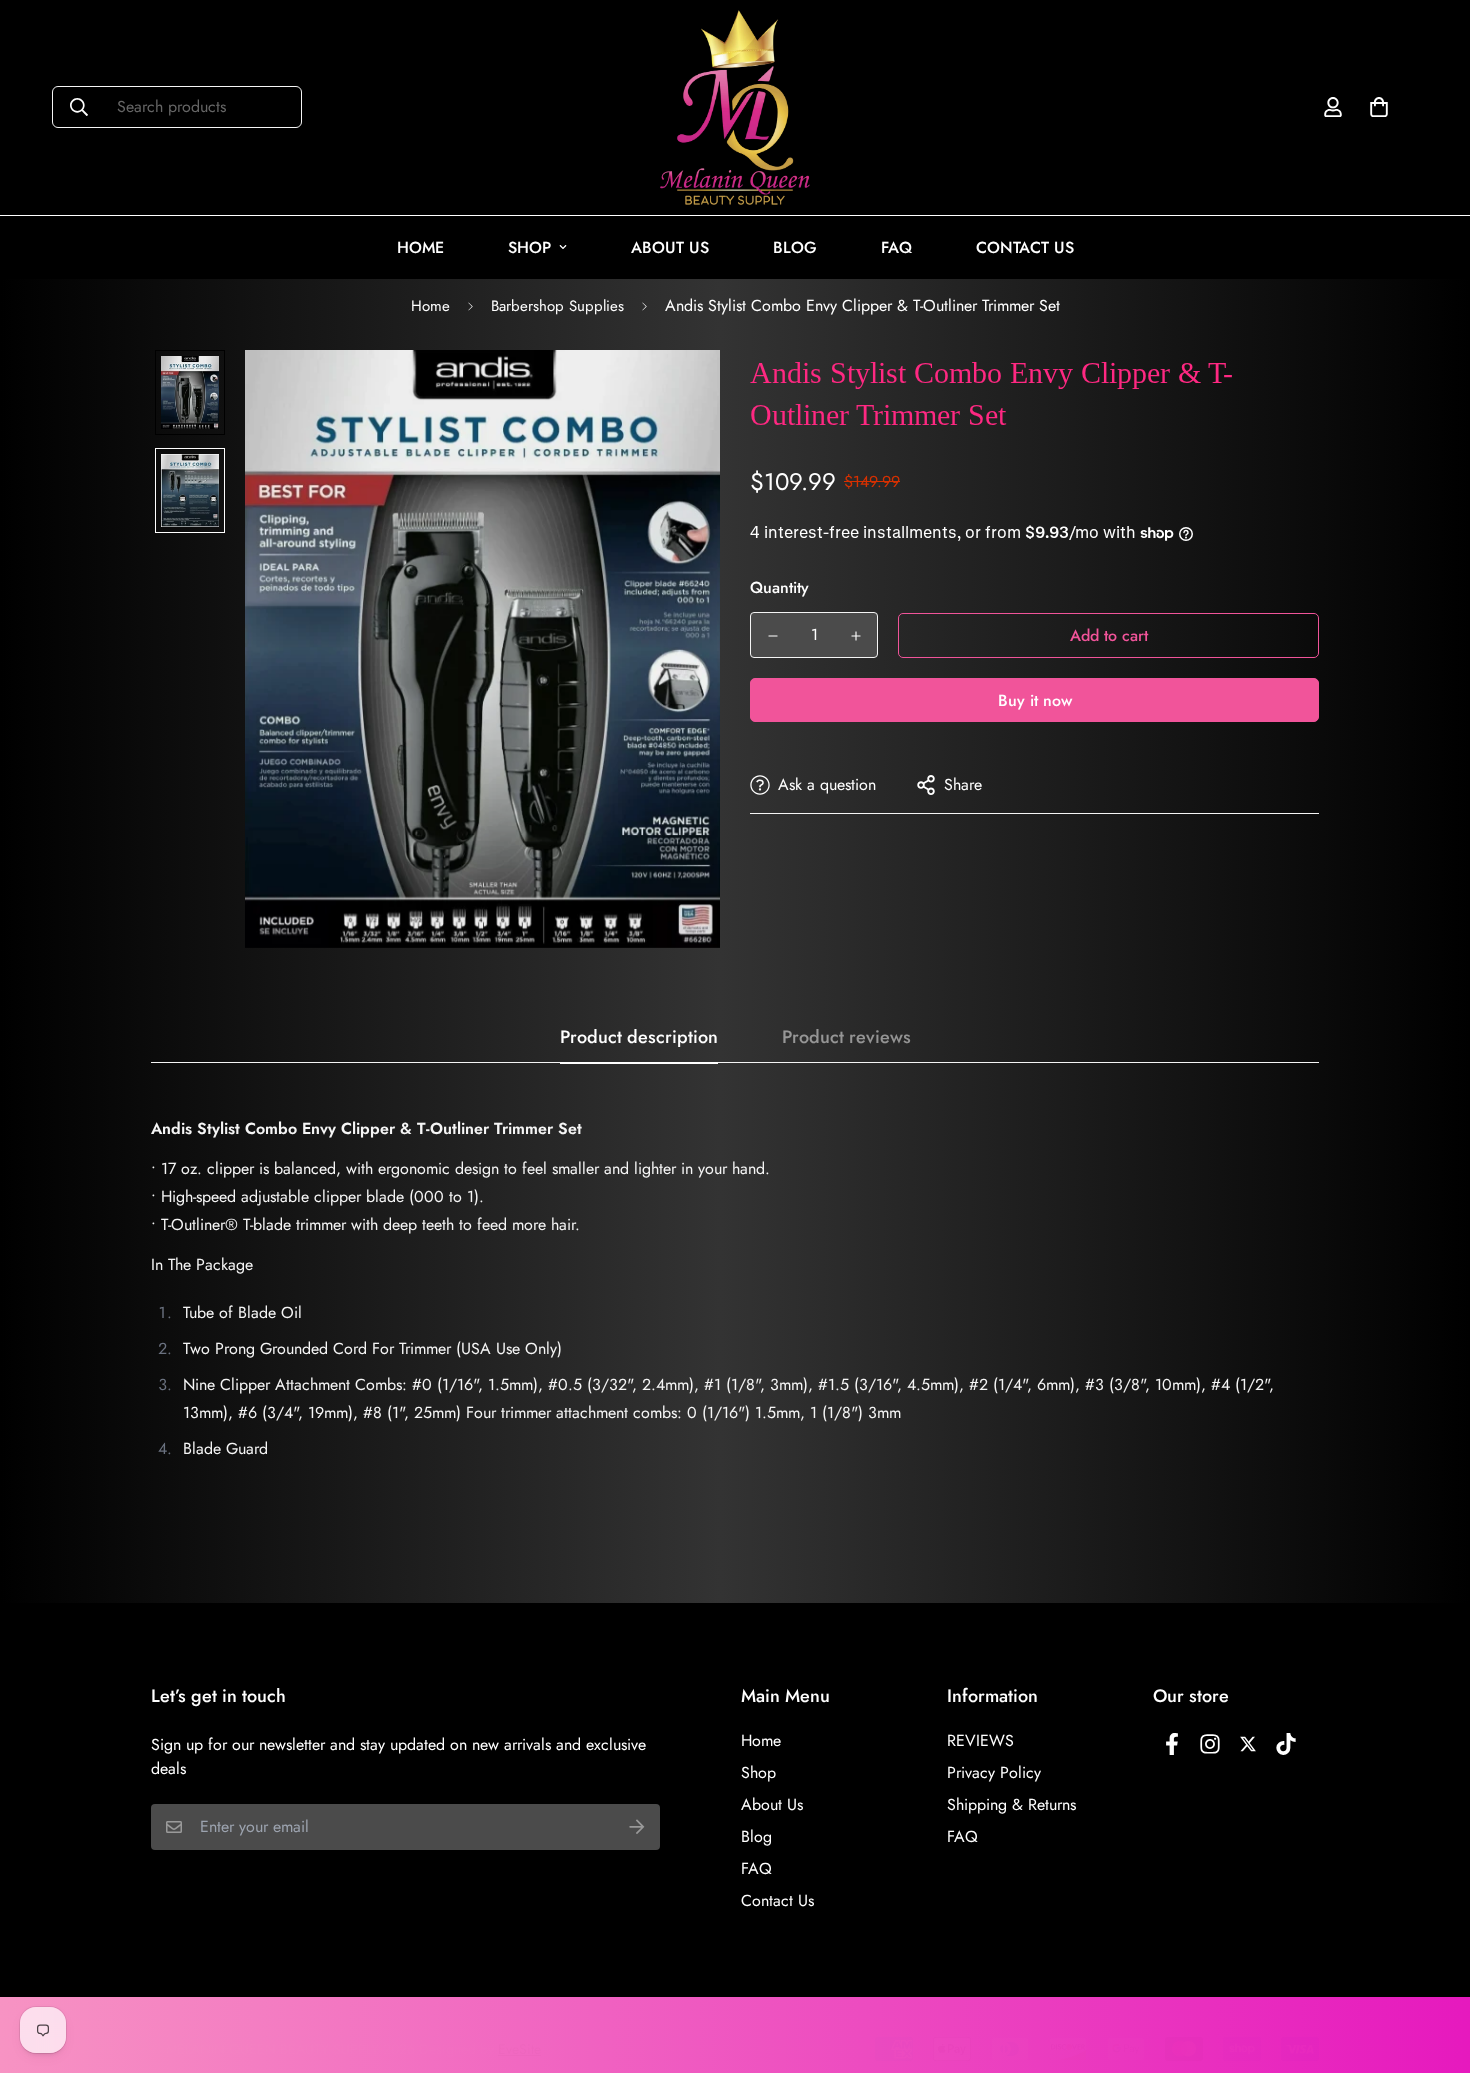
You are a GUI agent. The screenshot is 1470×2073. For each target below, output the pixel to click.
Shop (529, 247)
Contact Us (1025, 247)
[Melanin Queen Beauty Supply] (735, 107)
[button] (1375, 107)
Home (420, 247)
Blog (795, 247)
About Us (670, 247)
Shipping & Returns (1011, 1804)
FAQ (896, 247)
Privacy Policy (994, 1772)
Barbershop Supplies (557, 306)
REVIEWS (980, 1740)
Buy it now (1035, 700)
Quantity (779, 587)
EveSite (519, 2049)
